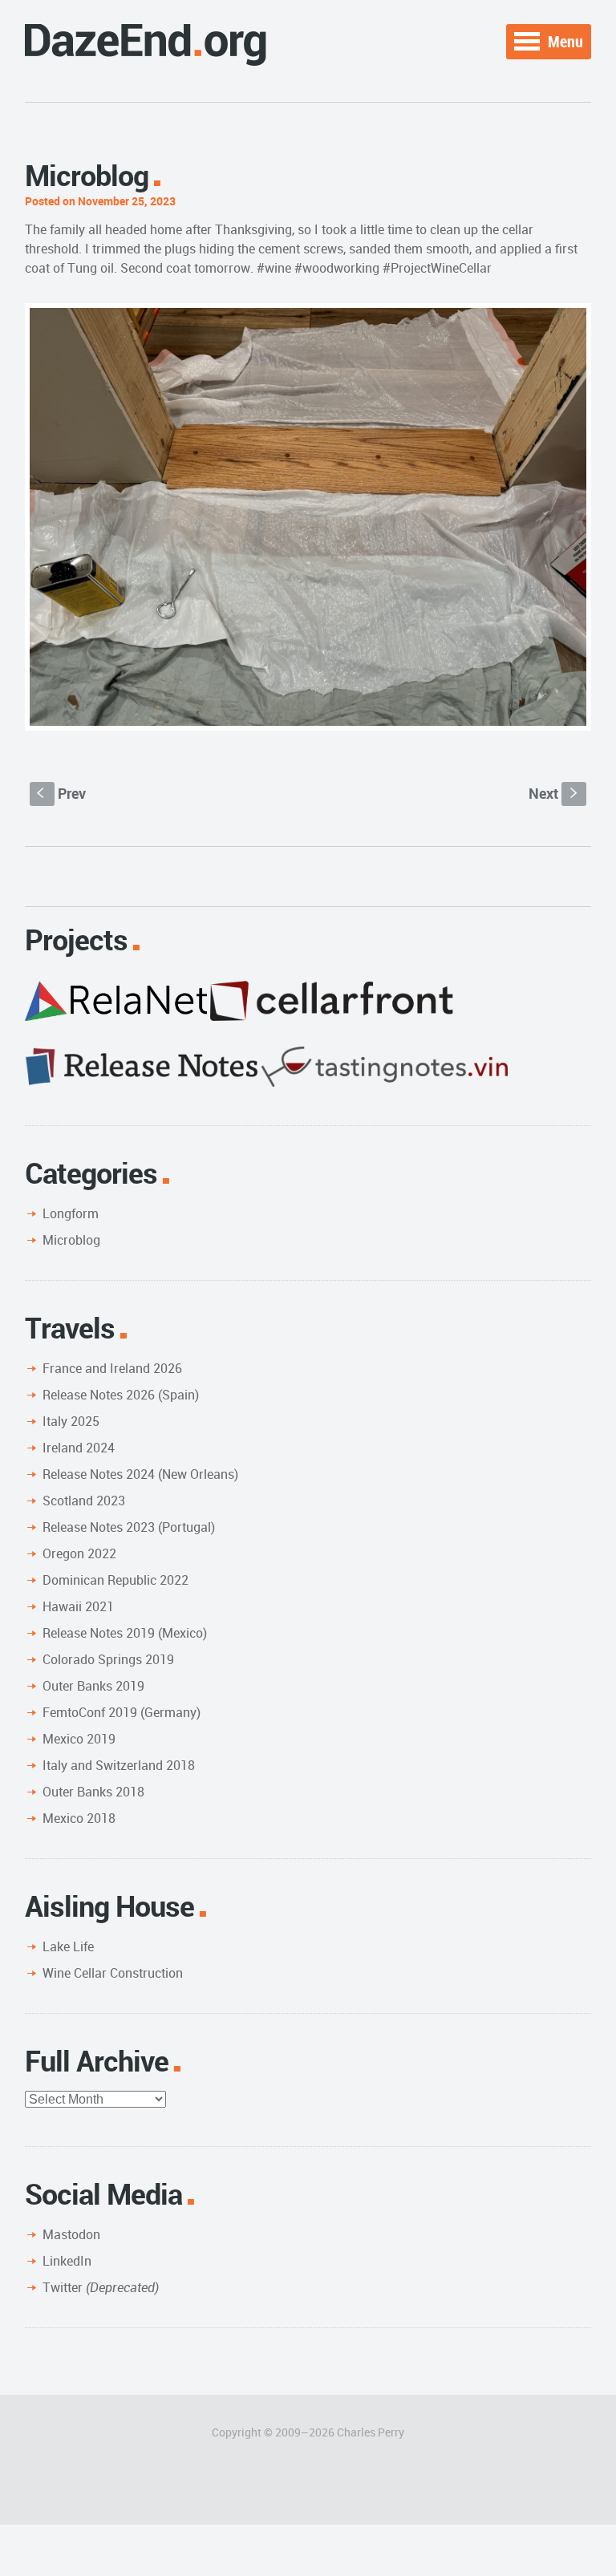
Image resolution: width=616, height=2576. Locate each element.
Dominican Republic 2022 (115, 1580)
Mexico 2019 (79, 1739)
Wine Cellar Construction (113, 1973)
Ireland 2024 (79, 1448)
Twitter (101, 2287)
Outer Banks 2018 (93, 1792)
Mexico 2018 (79, 1818)
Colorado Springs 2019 (108, 1659)
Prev (61, 793)
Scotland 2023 (84, 1501)
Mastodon (71, 2234)
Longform (71, 1213)
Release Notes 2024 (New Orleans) (140, 1474)
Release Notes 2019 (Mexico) (125, 1633)
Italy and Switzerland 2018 (119, 1765)
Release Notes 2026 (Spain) (121, 1395)
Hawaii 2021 (78, 1606)
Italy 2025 (71, 1421)
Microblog (71, 1240)
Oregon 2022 (79, 1553)
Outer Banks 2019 (93, 1686)
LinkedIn (67, 2261)
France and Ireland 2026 (112, 1368)
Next (555, 793)
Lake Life (68, 1946)
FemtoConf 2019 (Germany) (122, 1712)
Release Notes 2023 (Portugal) (129, 1527)
